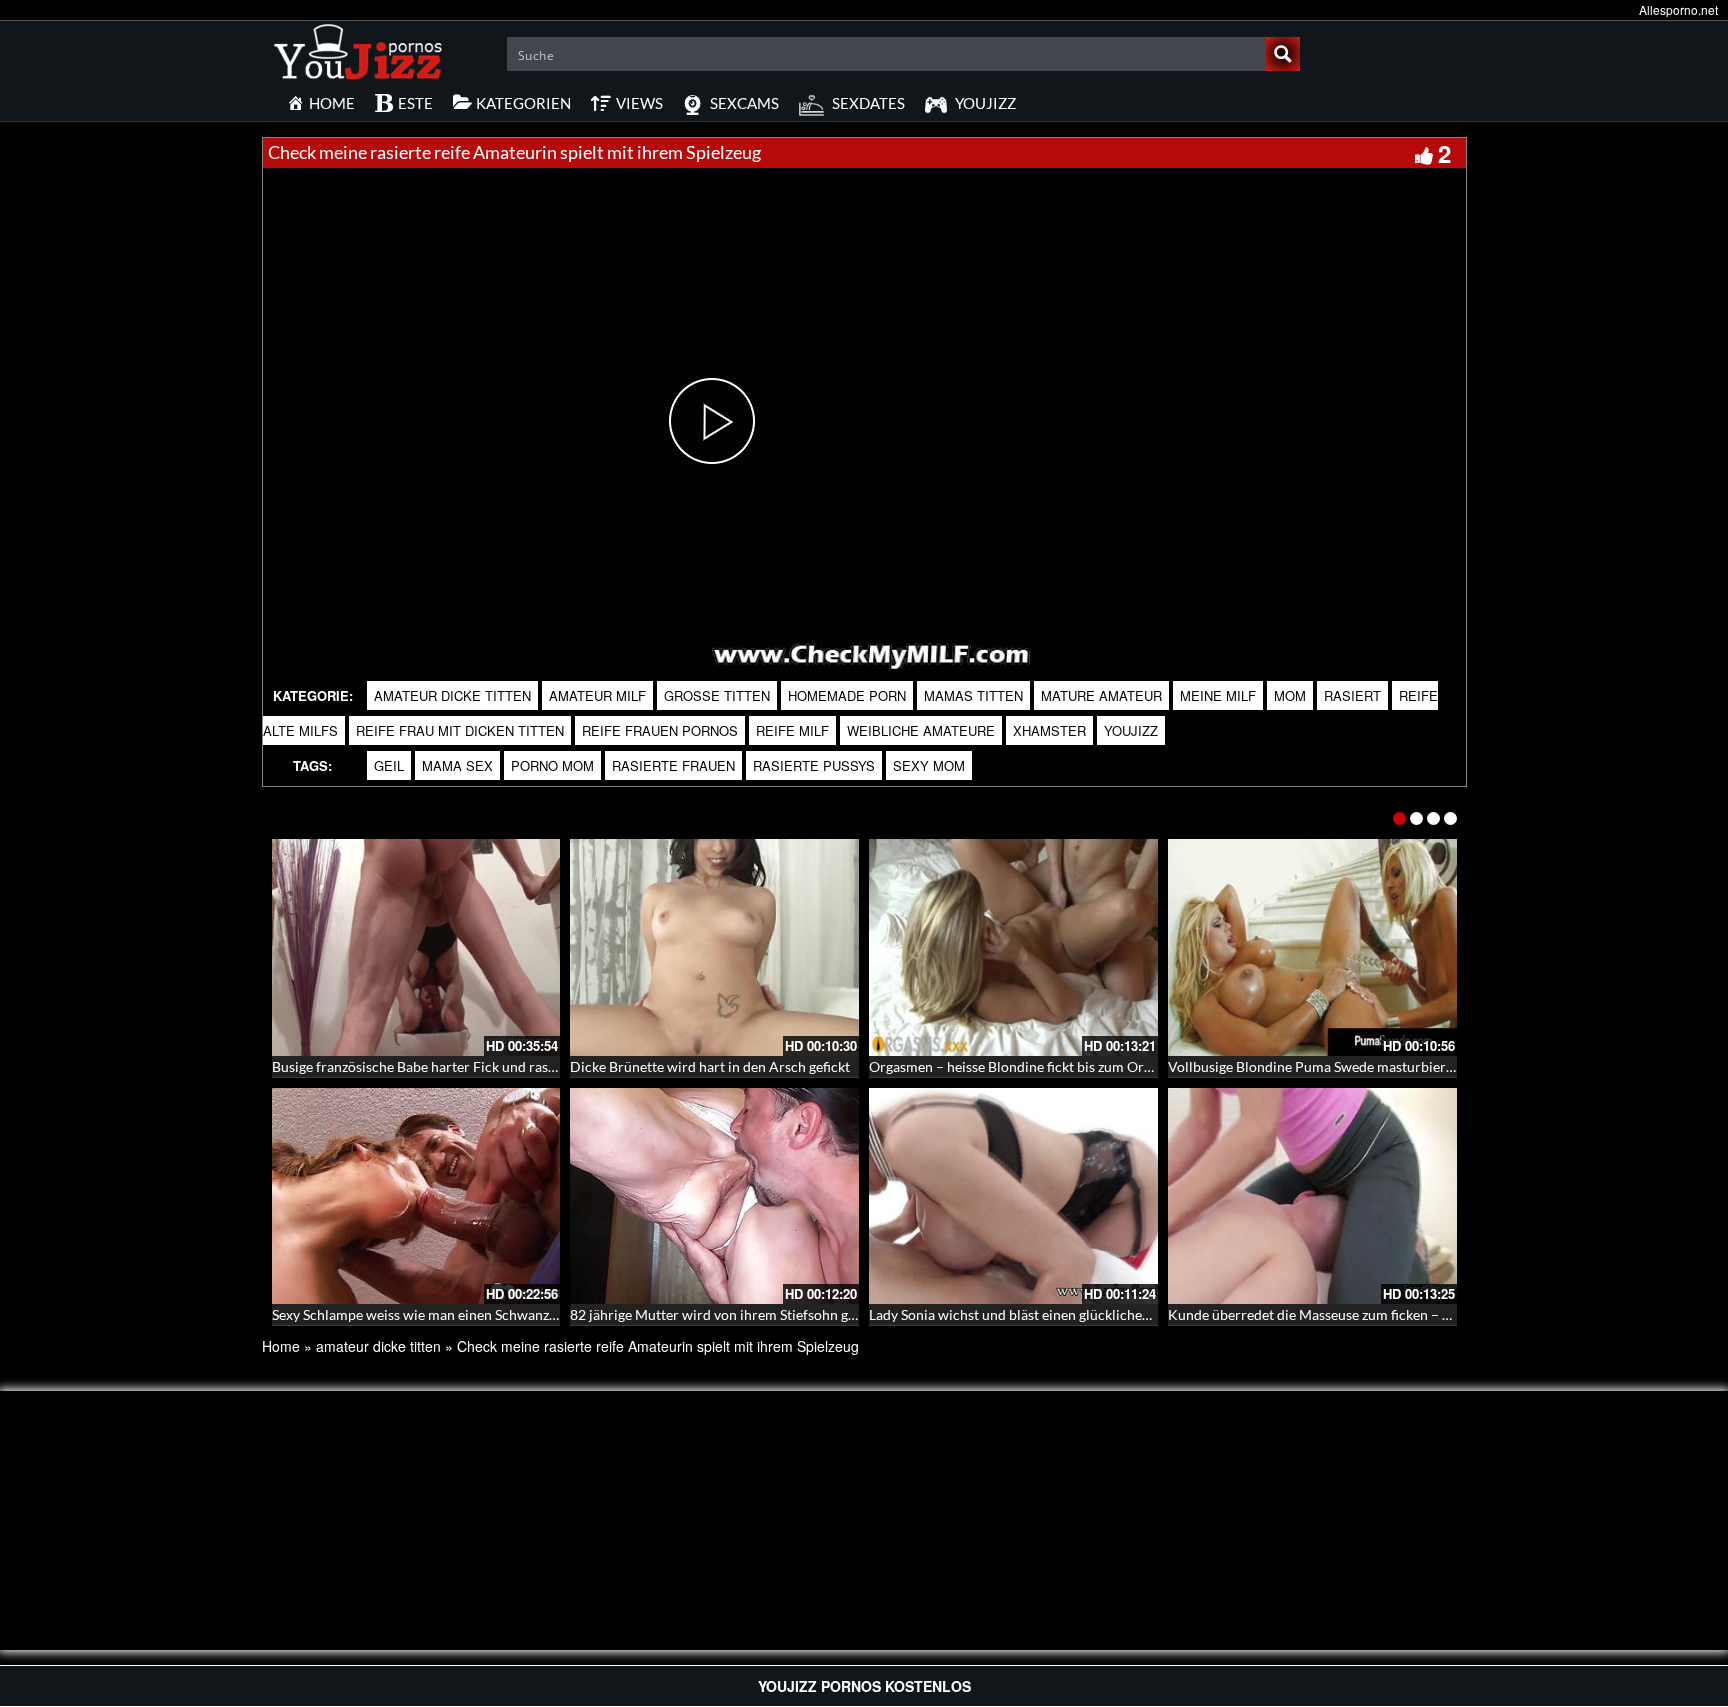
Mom (1290, 695)
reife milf (792, 730)
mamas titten (973, 695)
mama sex (457, 765)
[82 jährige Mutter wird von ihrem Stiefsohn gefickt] (714, 1196)
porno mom (552, 765)
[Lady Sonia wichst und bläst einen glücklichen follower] (1013, 1196)
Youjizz (1131, 730)
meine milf (1218, 695)
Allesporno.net (1678, 9)
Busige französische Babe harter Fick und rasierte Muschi (449, 1066)
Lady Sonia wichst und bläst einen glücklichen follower (1037, 1314)
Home (281, 1346)
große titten (717, 695)
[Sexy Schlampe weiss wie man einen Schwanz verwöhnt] (416, 1196)
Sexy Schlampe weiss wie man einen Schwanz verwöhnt (442, 1314)
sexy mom (929, 765)
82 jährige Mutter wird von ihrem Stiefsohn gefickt (726, 1314)
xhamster (1049, 730)
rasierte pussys (814, 765)
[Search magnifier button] (1283, 54)
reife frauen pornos (660, 730)
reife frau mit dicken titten (460, 730)
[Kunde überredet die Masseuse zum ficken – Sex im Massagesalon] (1312, 1196)
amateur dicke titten (452, 695)
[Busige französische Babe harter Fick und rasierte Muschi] (416, 947)
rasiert (1352, 695)
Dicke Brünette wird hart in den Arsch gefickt (710, 1066)
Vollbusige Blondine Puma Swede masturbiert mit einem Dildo (1361, 1066)
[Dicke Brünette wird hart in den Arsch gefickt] (714, 947)
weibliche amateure (921, 730)
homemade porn (847, 695)
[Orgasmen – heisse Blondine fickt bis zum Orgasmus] (1013, 947)
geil (389, 765)
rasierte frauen (673, 765)
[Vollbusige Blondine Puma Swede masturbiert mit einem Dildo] (1312, 947)
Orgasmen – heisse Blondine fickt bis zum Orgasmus (1029, 1066)
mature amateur (1101, 695)
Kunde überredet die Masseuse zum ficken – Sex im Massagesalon (1369, 1314)
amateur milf (597, 695)
